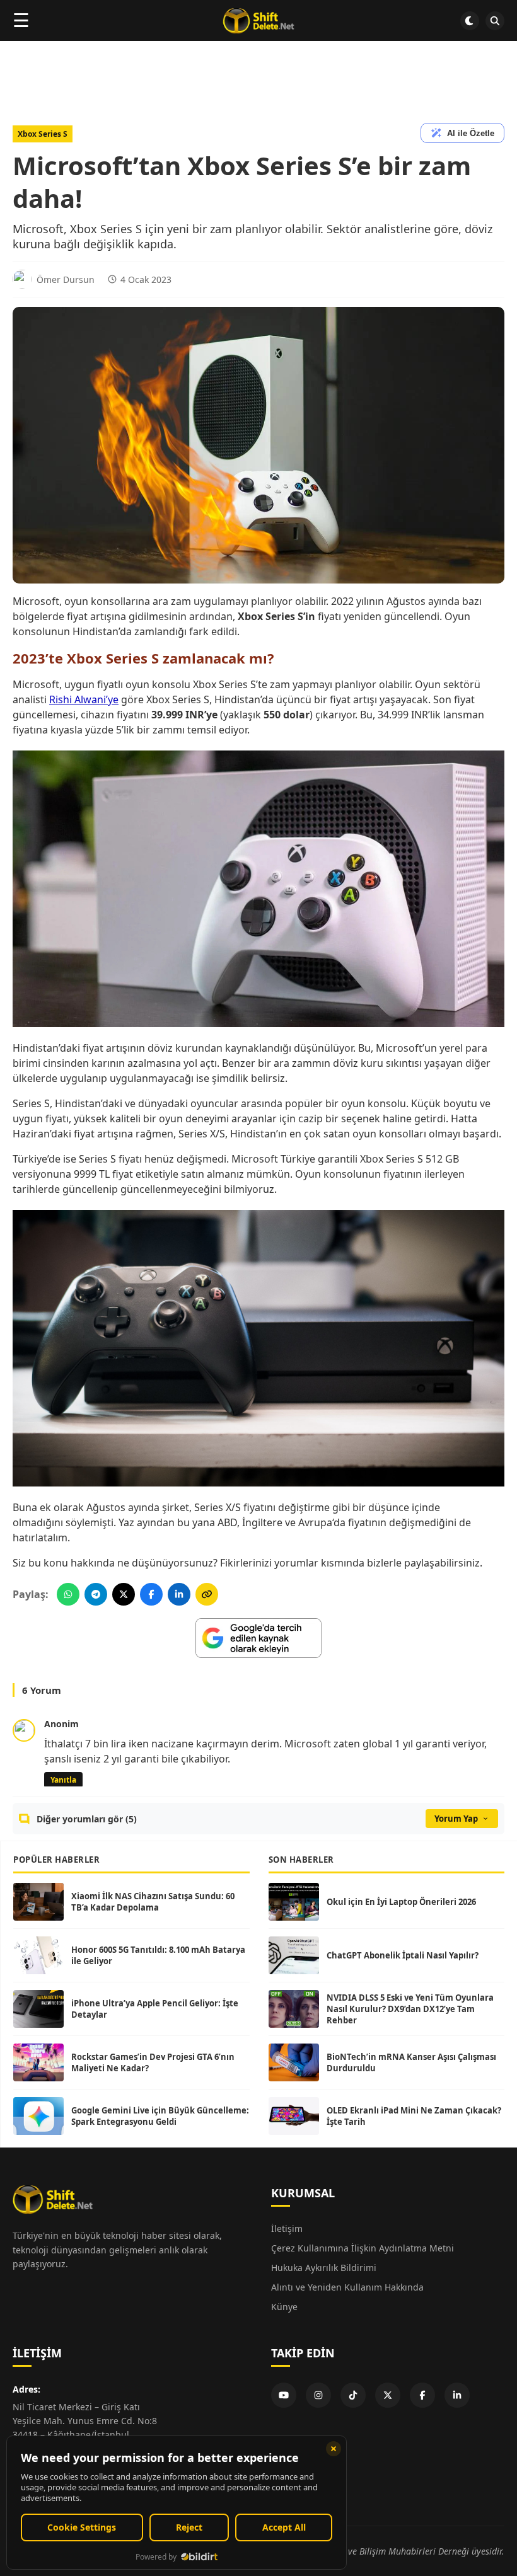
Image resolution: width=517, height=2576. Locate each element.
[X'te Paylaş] (124, 1594)
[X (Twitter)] (388, 2395)
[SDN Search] (495, 21)
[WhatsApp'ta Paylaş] (68, 1594)
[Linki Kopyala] (207, 1594)
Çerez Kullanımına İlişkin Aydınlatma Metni (363, 2248)
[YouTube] (284, 2395)
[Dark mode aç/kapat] (470, 21)
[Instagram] (318, 2395)
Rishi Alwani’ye (84, 699)
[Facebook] (422, 2395)
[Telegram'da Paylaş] (96, 1594)
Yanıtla (63, 1780)
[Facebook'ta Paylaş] (151, 1594)
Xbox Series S (43, 134)
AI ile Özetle (471, 133)
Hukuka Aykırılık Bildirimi (324, 2268)
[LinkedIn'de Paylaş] (179, 1594)
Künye (284, 2307)
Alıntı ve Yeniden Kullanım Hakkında (347, 2287)
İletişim (287, 2228)
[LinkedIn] (457, 2395)
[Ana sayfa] (258, 21)
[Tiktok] (353, 2395)
